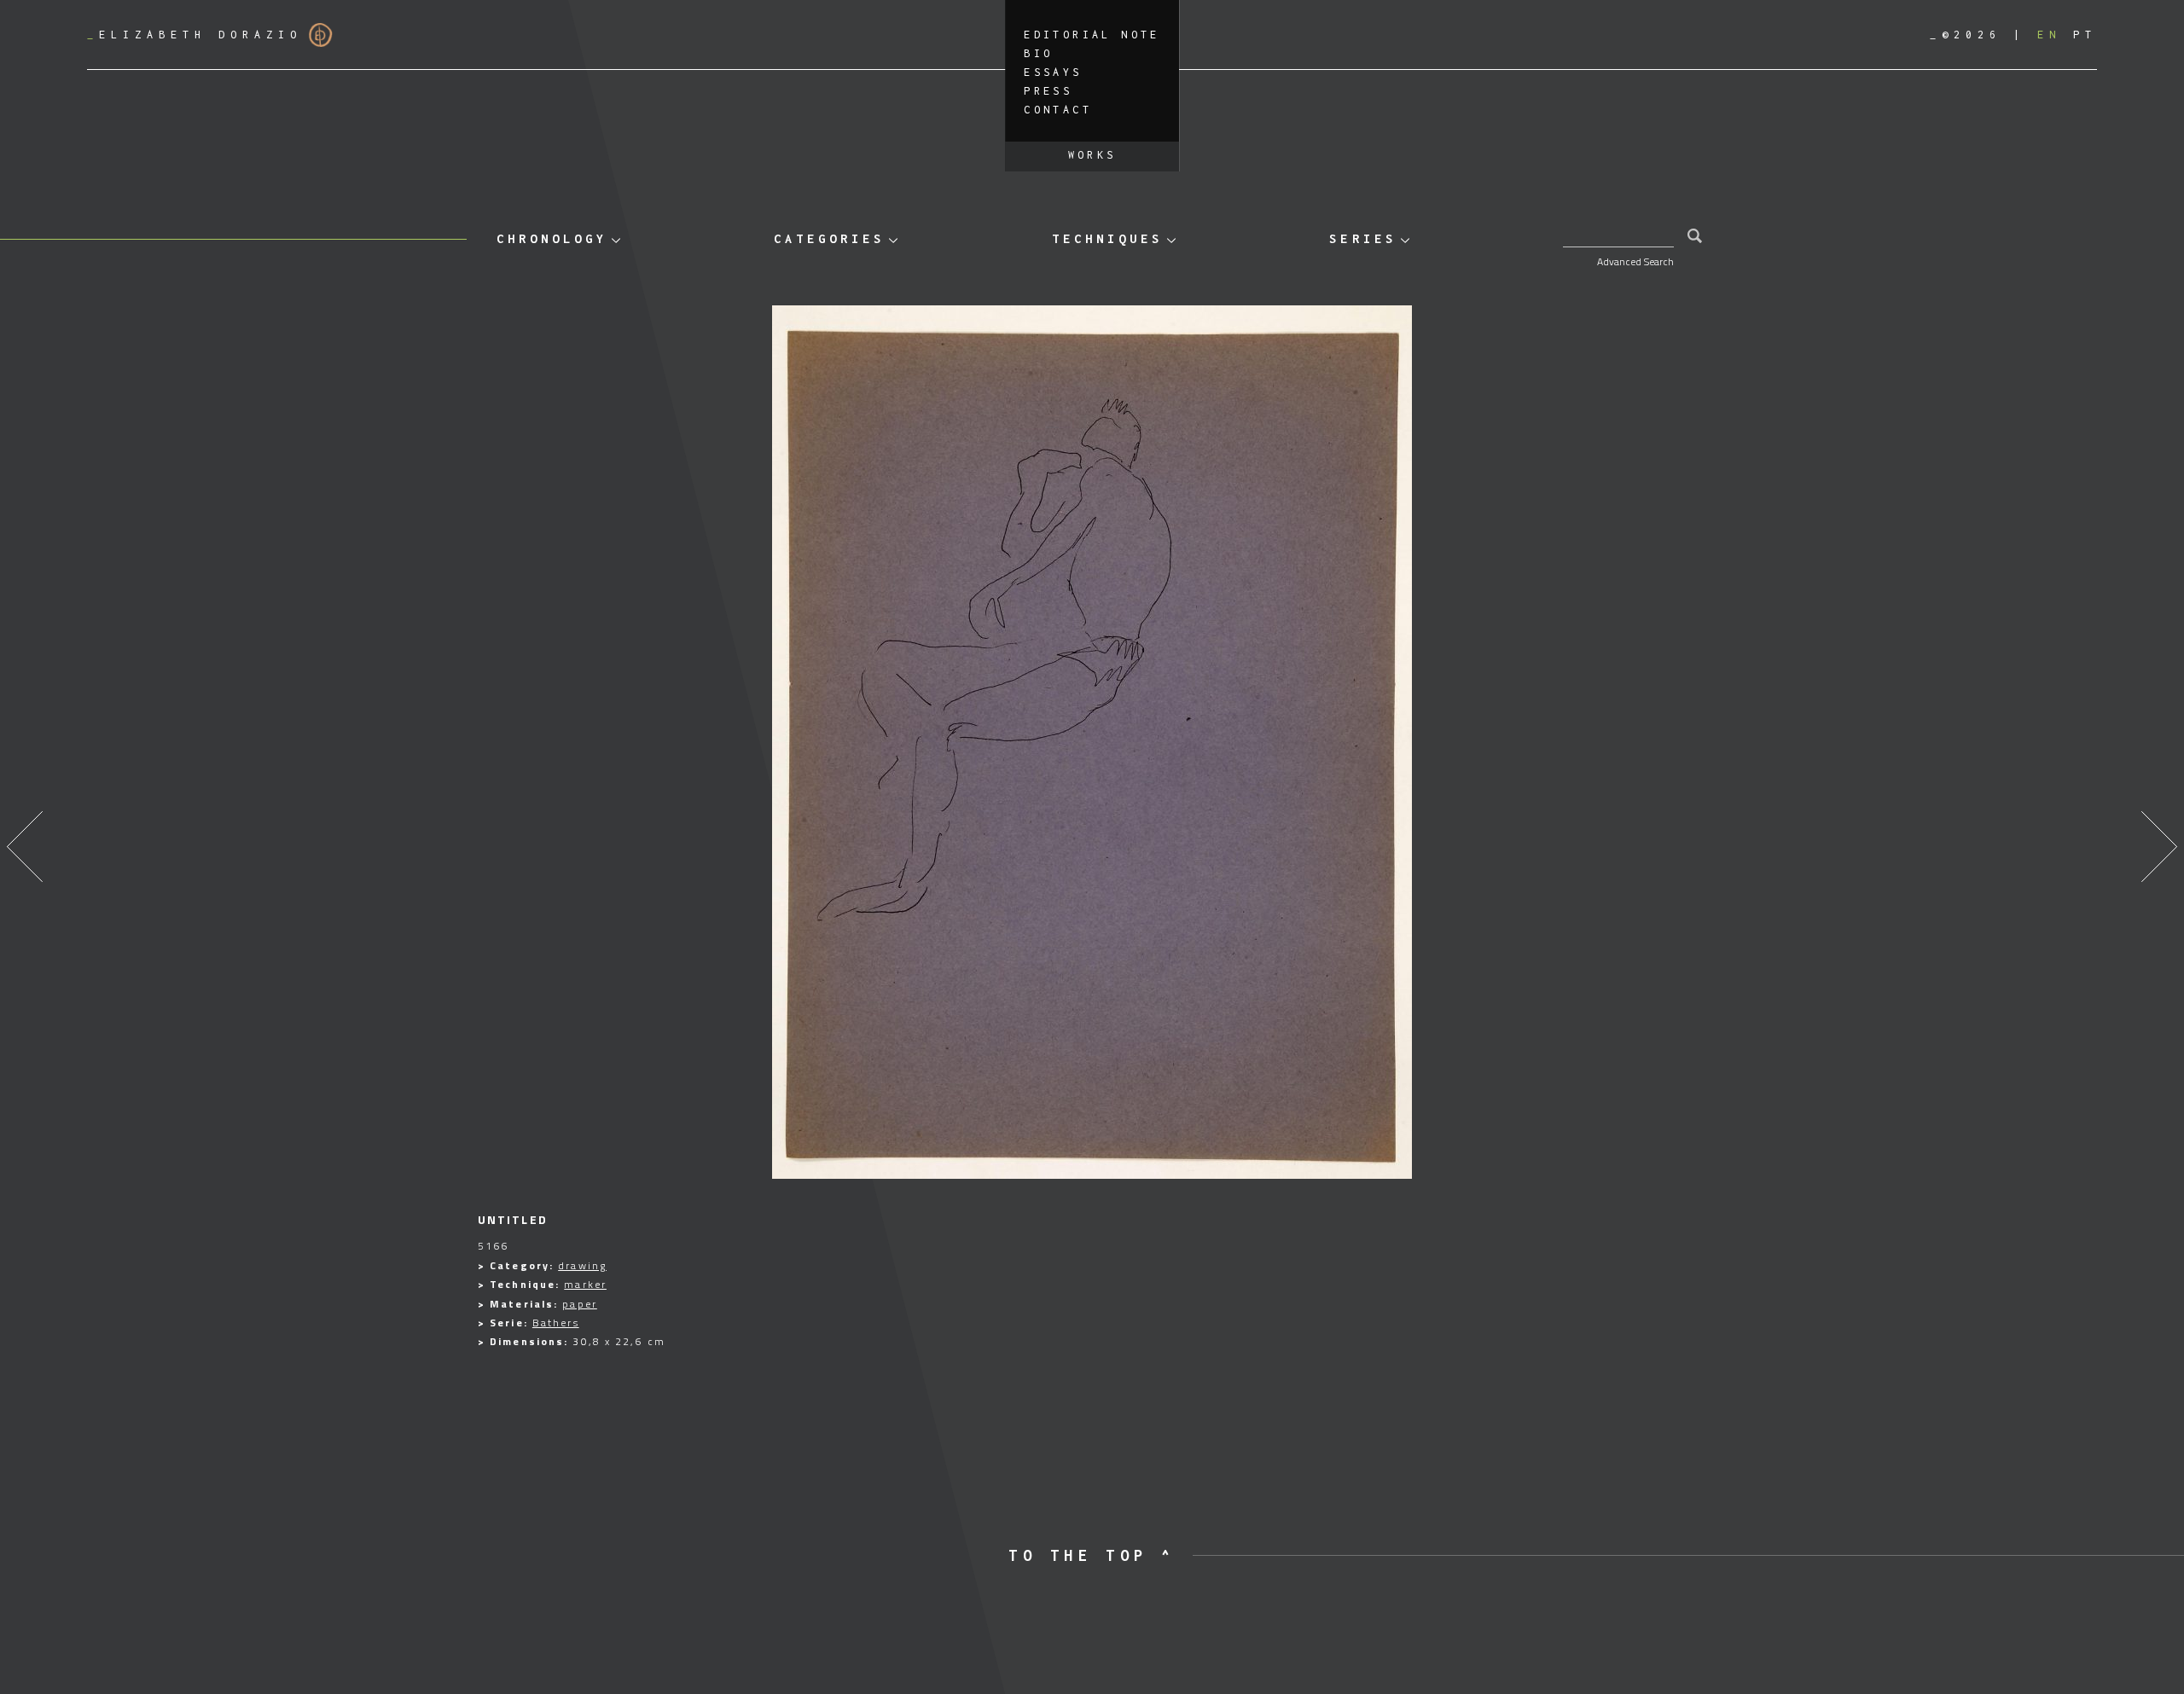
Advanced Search (1635, 261)
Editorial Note (1092, 35)
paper (580, 1304)
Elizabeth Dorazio (195, 35)
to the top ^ (1092, 1555)
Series (1362, 238)
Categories (829, 238)
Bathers (556, 1323)
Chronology (552, 238)
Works (1092, 155)
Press (1048, 91)
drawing (582, 1265)
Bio (1038, 53)
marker (585, 1284)
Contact (1058, 110)
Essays (1053, 72)
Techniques (1107, 238)
